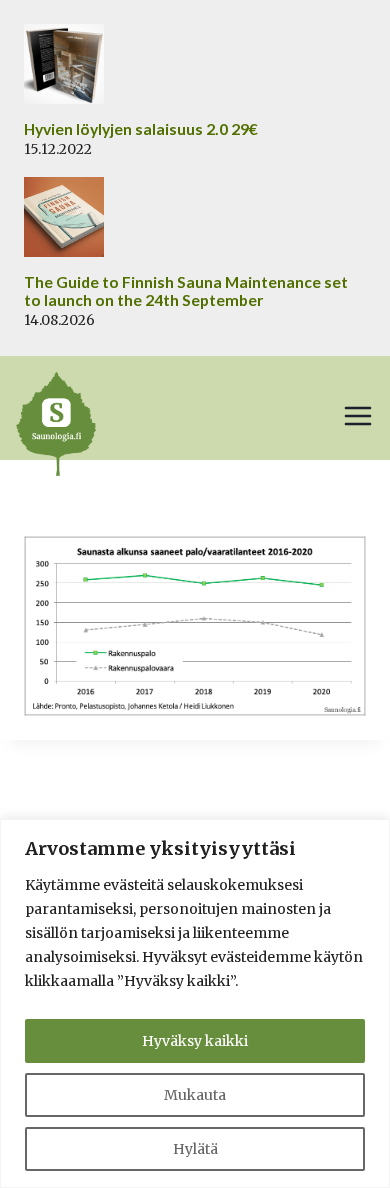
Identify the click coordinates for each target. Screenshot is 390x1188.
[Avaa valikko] (358, 416)
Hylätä (195, 1149)
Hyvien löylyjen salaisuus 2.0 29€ (141, 129)
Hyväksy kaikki (195, 1041)
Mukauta (195, 1095)
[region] (195, 1003)
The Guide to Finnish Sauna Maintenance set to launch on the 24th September (186, 291)
